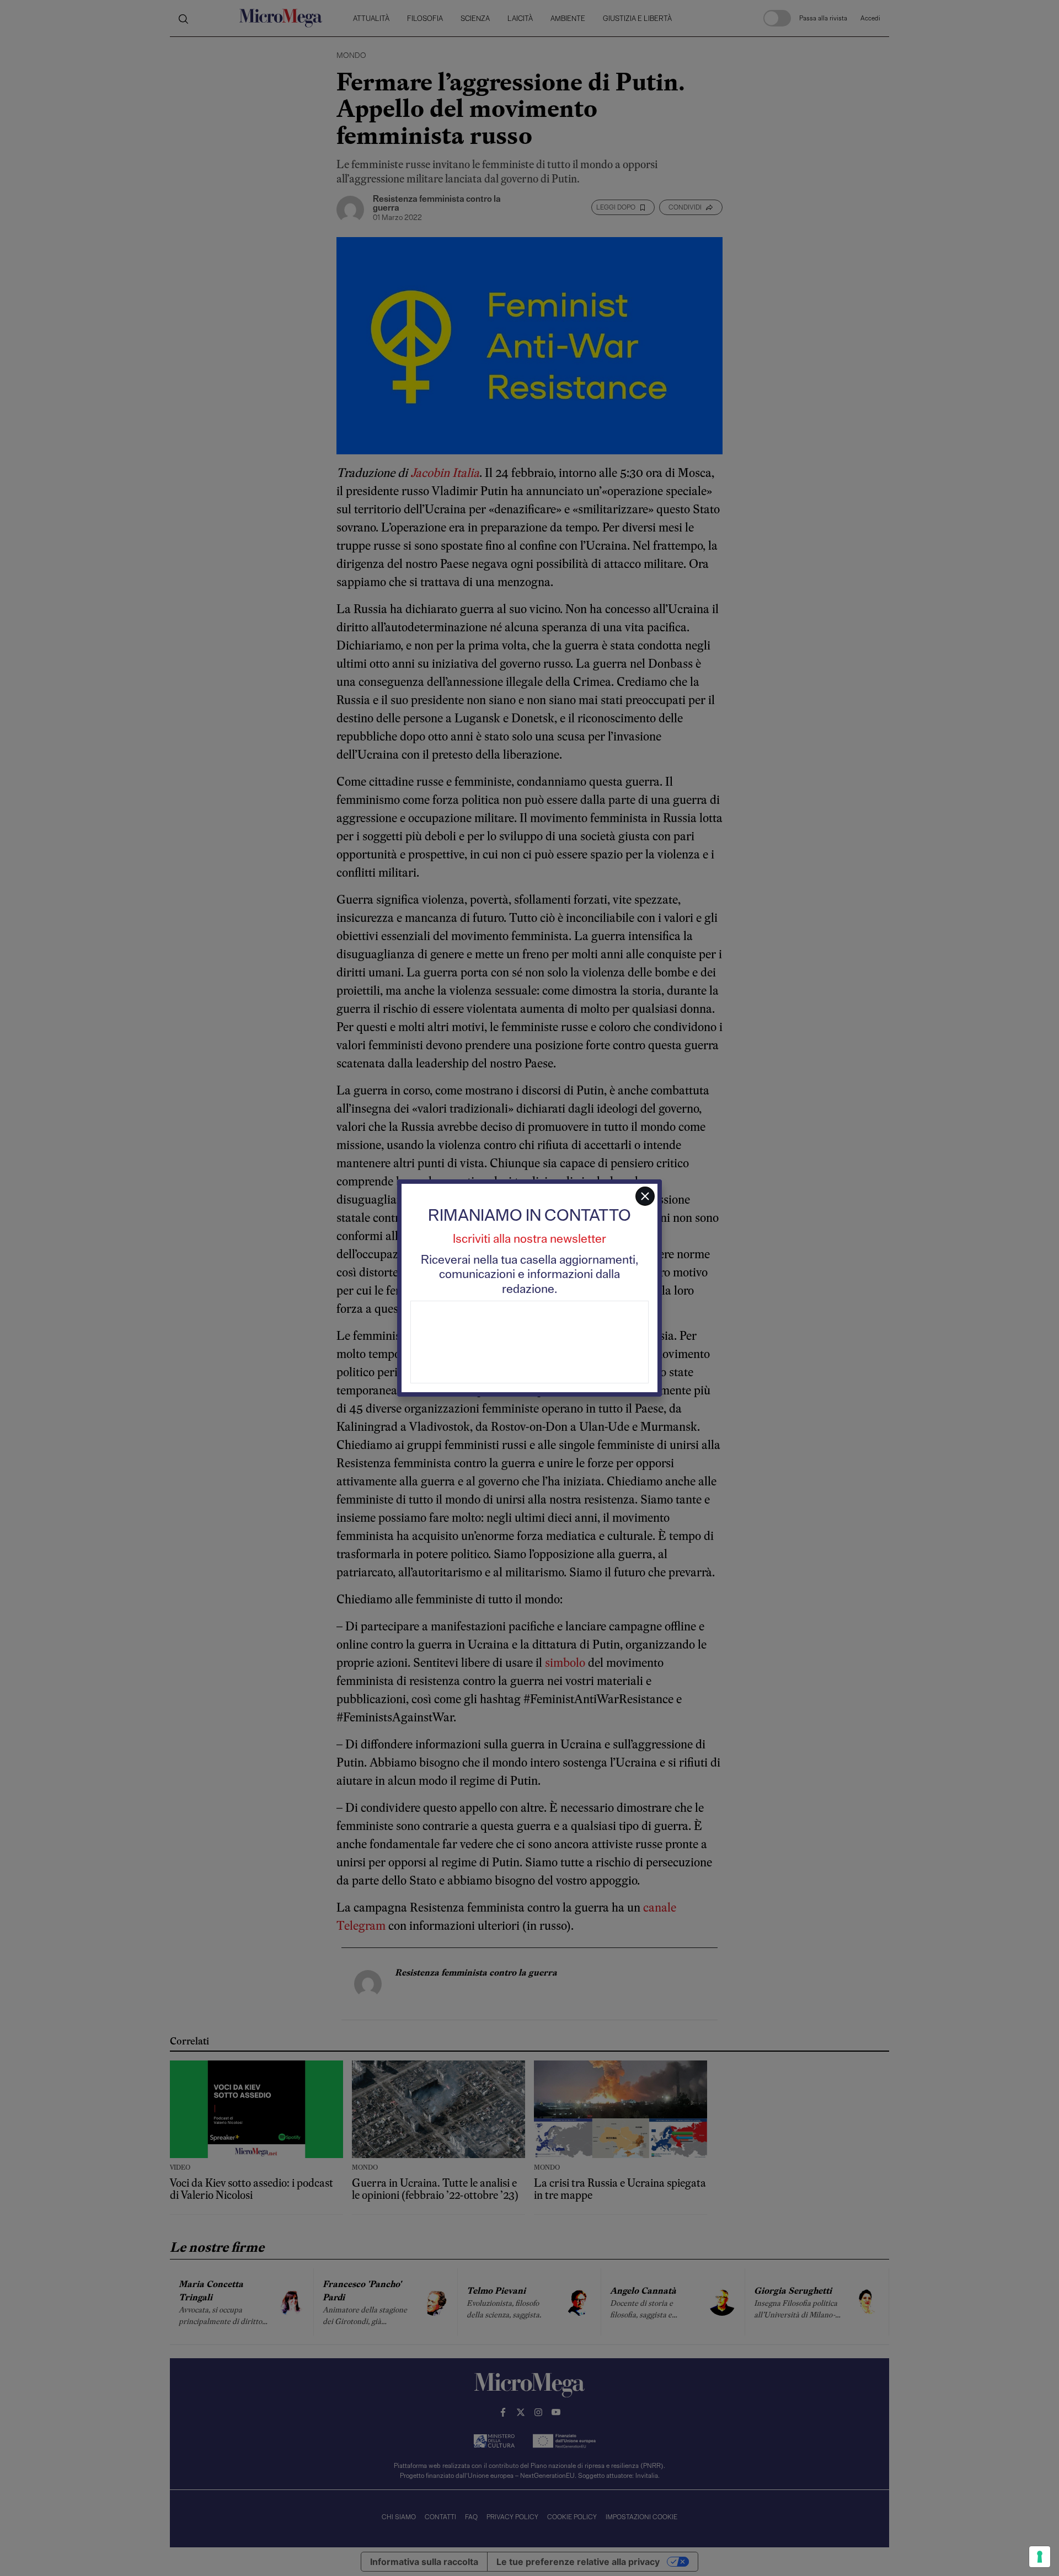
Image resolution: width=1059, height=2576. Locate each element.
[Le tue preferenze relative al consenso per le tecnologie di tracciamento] (1040, 2557)
